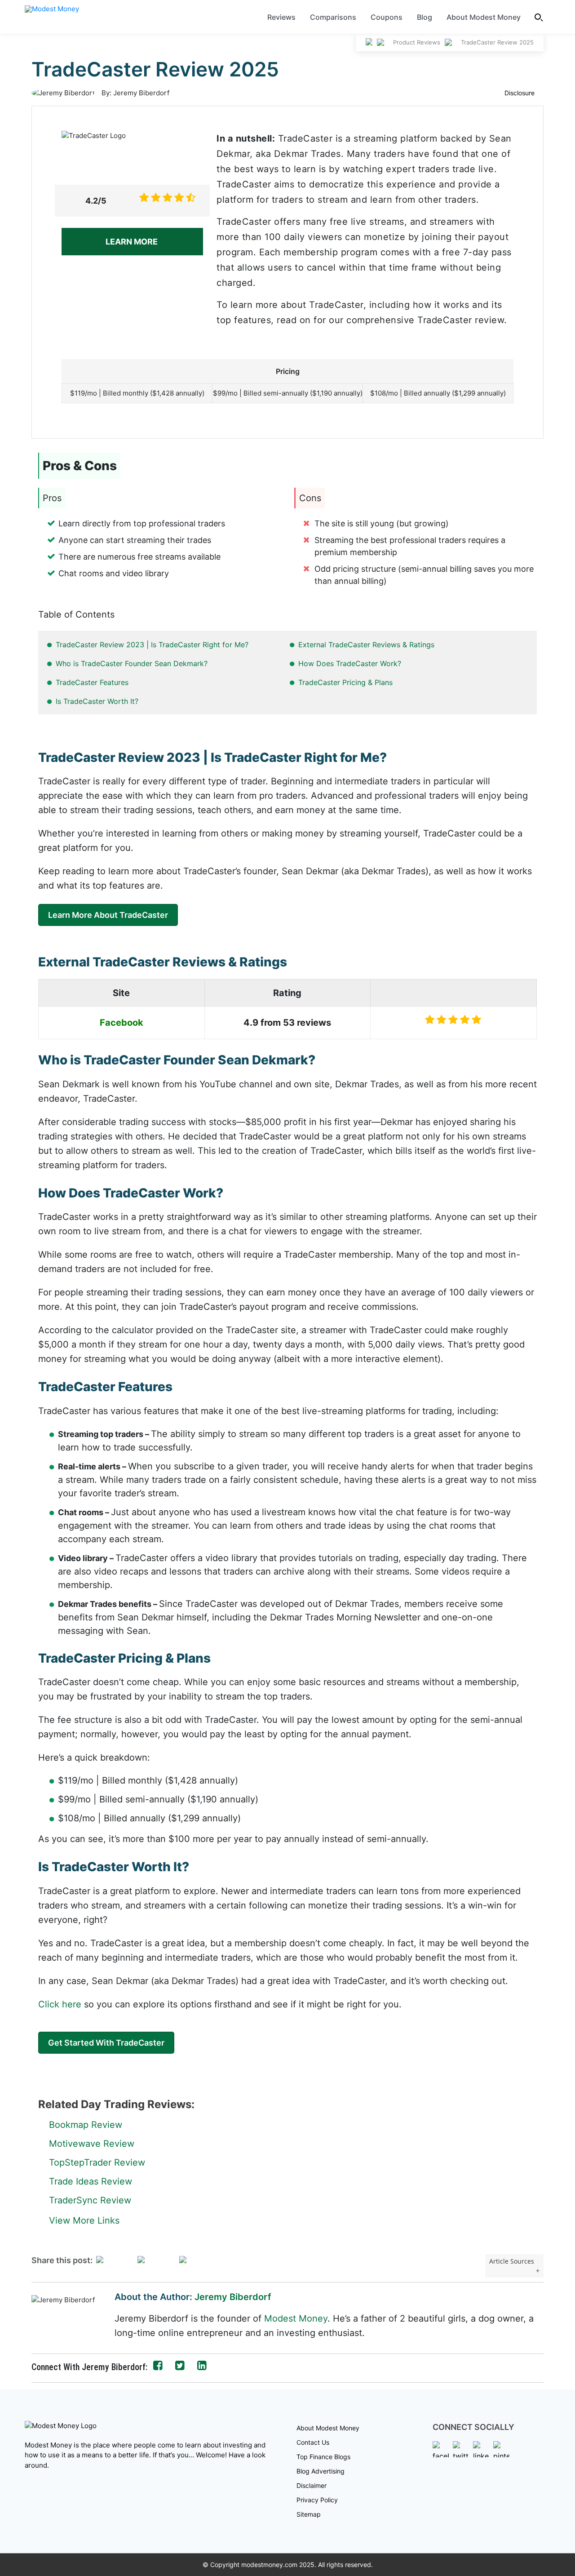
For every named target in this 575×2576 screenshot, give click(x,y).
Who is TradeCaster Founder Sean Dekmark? (132, 663)
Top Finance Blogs (323, 2457)
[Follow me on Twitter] (180, 2366)
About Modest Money (484, 17)
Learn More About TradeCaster (108, 915)
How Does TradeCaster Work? (350, 663)
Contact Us (313, 2442)
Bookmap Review (86, 2125)
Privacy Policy (317, 2500)
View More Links (84, 2220)
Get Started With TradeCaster (106, 2043)
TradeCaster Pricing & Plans (345, 682)
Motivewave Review (92, 2144)
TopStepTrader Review (97, 2162)
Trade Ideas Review (91, 2181)
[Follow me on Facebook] (158, 2366)
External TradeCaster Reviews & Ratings (366, 645)
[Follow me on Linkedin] (202, 2366)
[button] (539, 17)
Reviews (281, 17)
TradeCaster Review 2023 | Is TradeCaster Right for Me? (152, 645)
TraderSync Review (90, 2200)
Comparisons (333, 17)
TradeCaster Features (92, 682)
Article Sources (512, 2261)
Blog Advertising (321, 2471)
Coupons (387, 17)
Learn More (133, 242)
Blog (425, 17)
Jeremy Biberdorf (233, 2297)
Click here (60, 2004)
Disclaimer (312, 2485)
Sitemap (309, 2514)
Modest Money (296, 2318)
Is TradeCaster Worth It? (97, 701)
